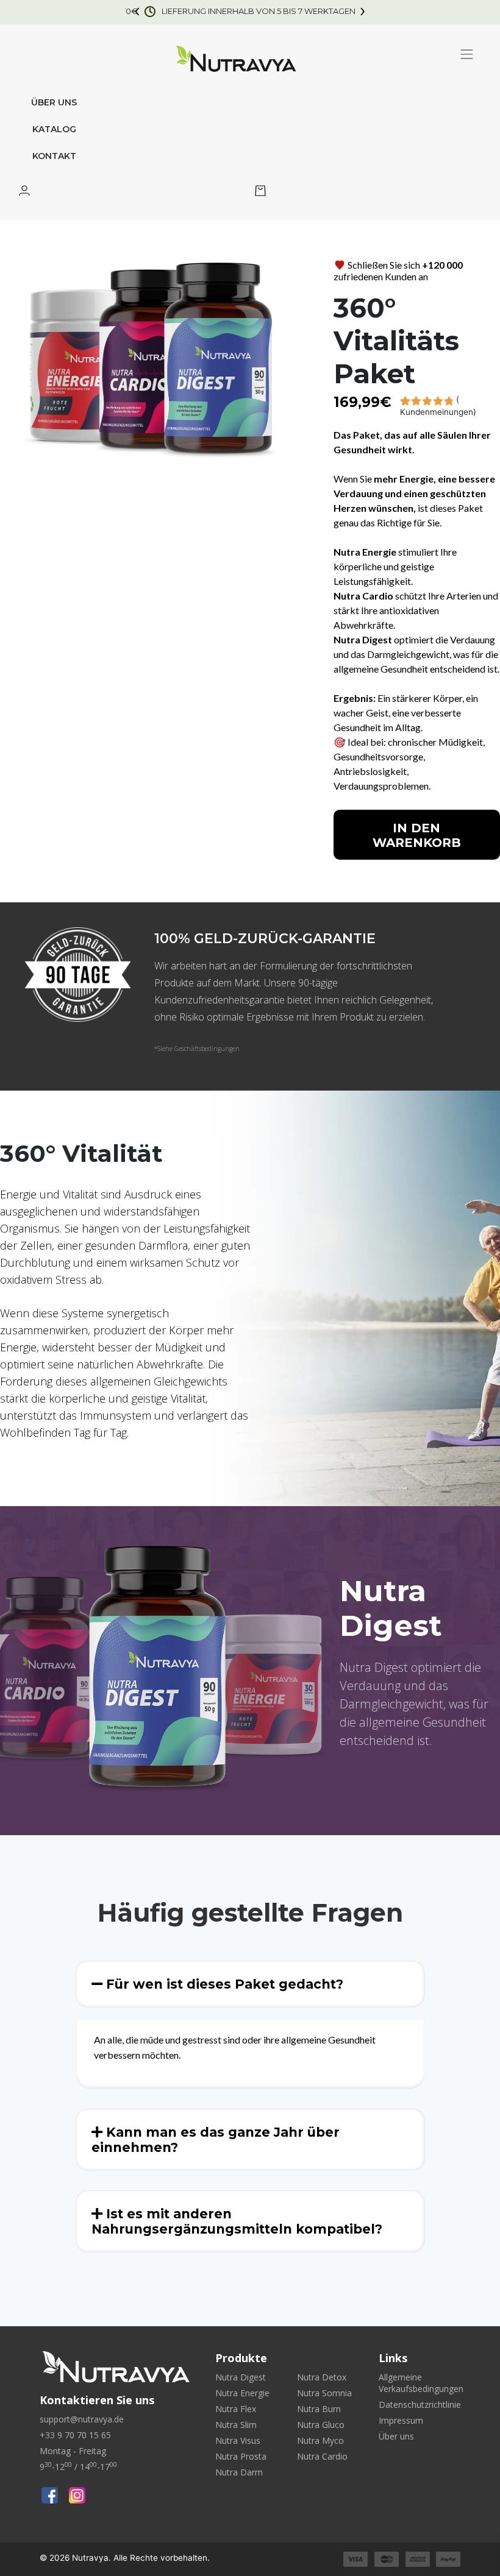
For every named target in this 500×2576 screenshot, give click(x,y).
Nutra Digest (241, 2377)
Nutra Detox (322, 2377)
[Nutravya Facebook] (50, 2495)
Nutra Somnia (324, 2393)
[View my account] (24, 192)
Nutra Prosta (241, 2456)
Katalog (54, 129)
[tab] (250, 1984)
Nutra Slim (236, 2425)
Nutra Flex (236, 2409)
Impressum (401, 2420)
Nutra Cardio (322, 2456)
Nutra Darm (239, 2472)
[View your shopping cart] (260, 192)
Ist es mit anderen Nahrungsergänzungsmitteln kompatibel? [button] (237, 2221)
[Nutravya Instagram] (77, 2495)
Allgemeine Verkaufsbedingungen (421, 2383)
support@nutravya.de (82, 2419)
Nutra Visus (238, 2440)
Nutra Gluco (321, 2425)
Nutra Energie (242, 2393)
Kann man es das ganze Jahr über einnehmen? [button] (216, 2140)
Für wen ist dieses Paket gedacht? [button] (223, 1984)
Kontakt (54, 156)
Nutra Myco (320, 2440)
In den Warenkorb (417, 835)
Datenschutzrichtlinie (420, 2404)
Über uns (54, 102)
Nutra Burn (319, 2409)
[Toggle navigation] (467, 54)
